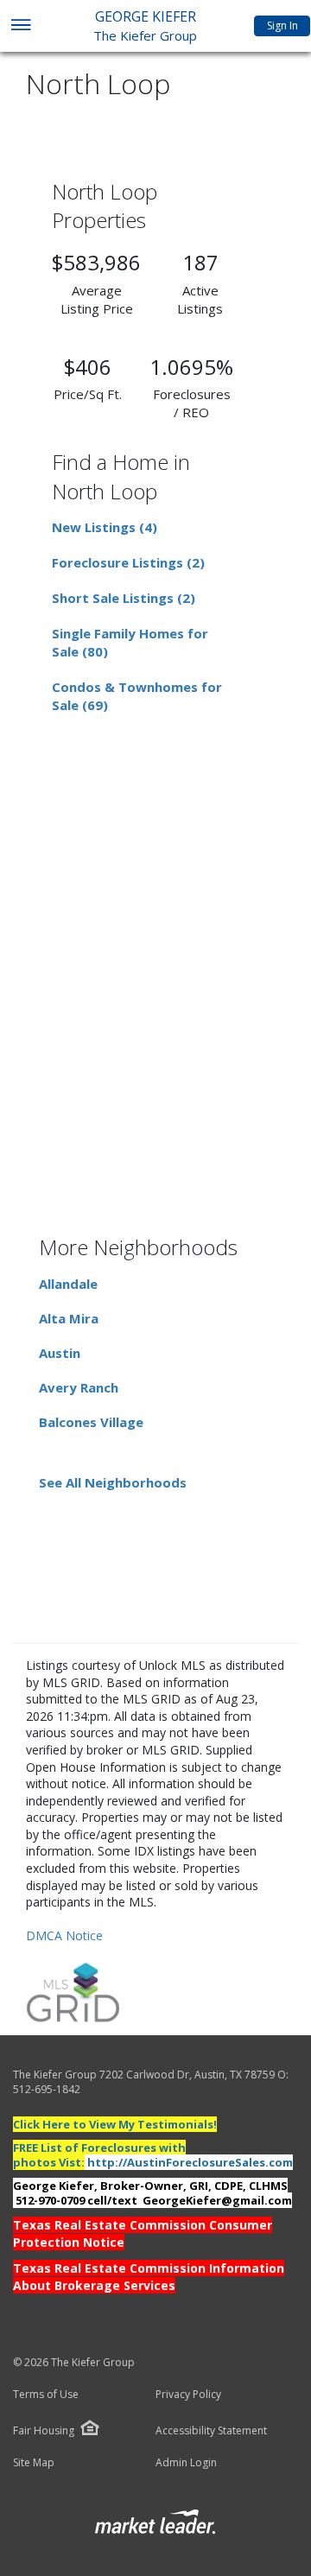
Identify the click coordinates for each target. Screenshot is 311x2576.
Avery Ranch (79, 1387)
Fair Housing (44, 2430)
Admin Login (186, 2463)
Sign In (282, 25)
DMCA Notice (64, 1935)
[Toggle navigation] (20, 26)
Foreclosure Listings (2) (128, 562)
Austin (60, 1353)
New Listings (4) (105, 527)
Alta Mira (69, 1318)
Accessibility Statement (211, 2431)
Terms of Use (46, 2395)
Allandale (68, 1284)
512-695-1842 (47, 2089)
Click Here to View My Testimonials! (115, 2124)
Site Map (34, 2463)
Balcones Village (91, 1422)
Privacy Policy (188, 2395)
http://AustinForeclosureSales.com (190, 2162)
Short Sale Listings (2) (124, 598)
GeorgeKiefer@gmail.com (217, 2200)
